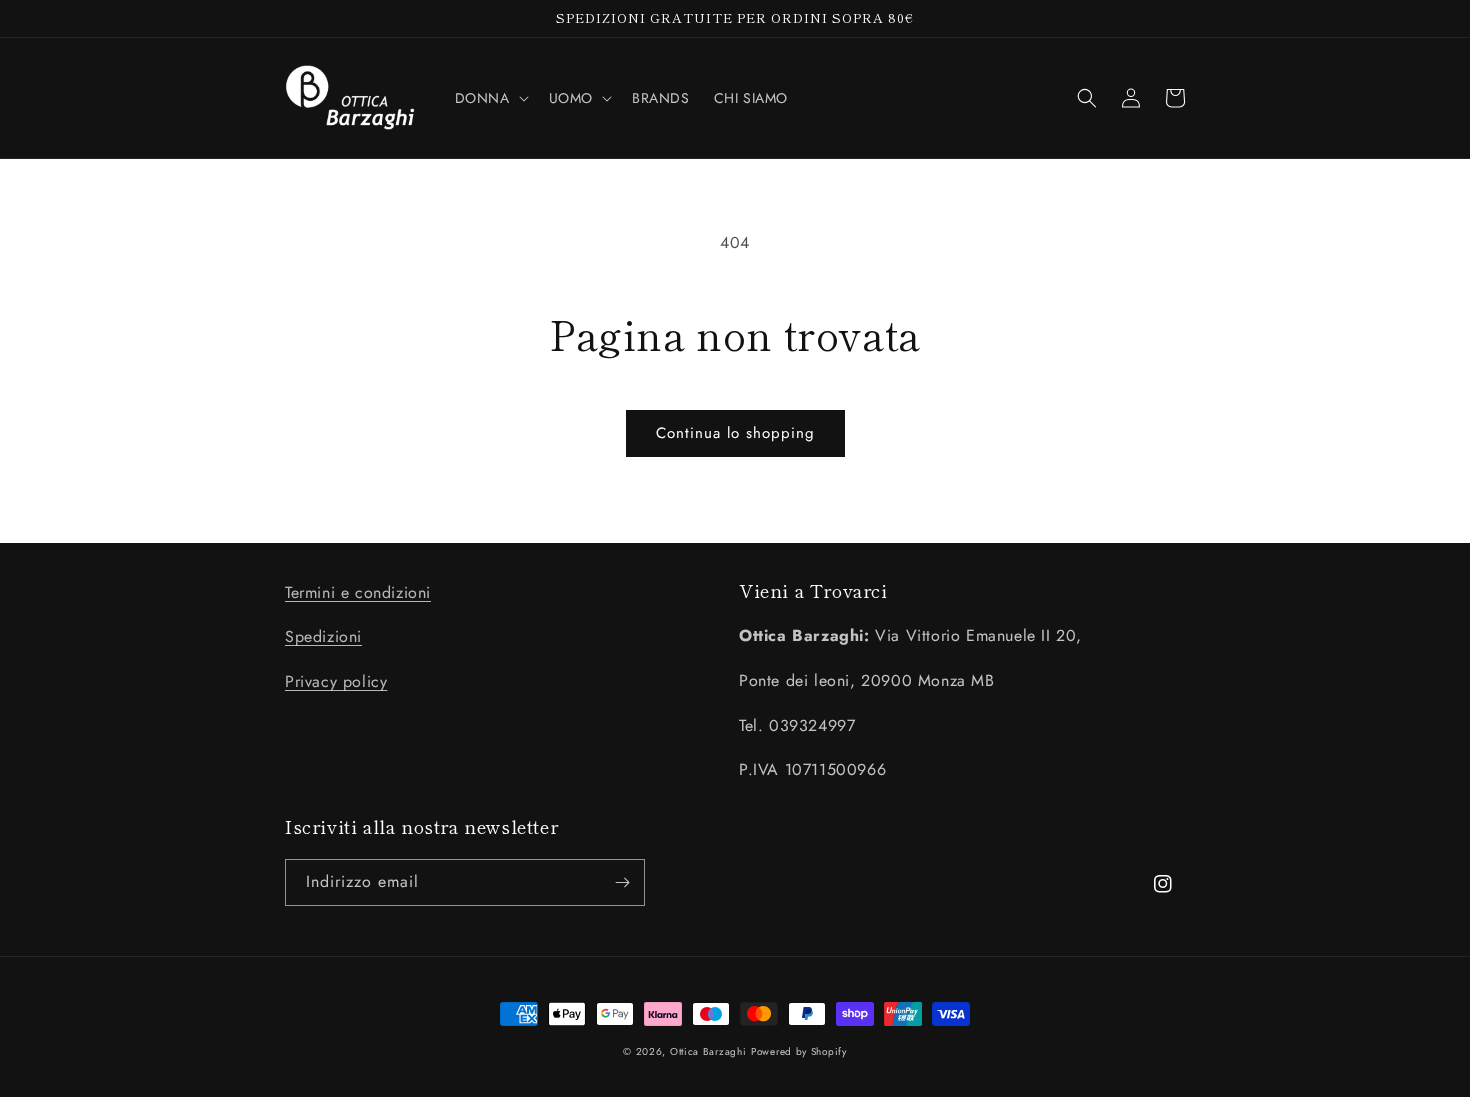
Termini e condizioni (358, 592)
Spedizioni (323, 636)
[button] (490, 98)
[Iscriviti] (622, 882)
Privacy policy (336, 681)
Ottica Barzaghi (708, 1051)
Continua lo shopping (735, 433)
